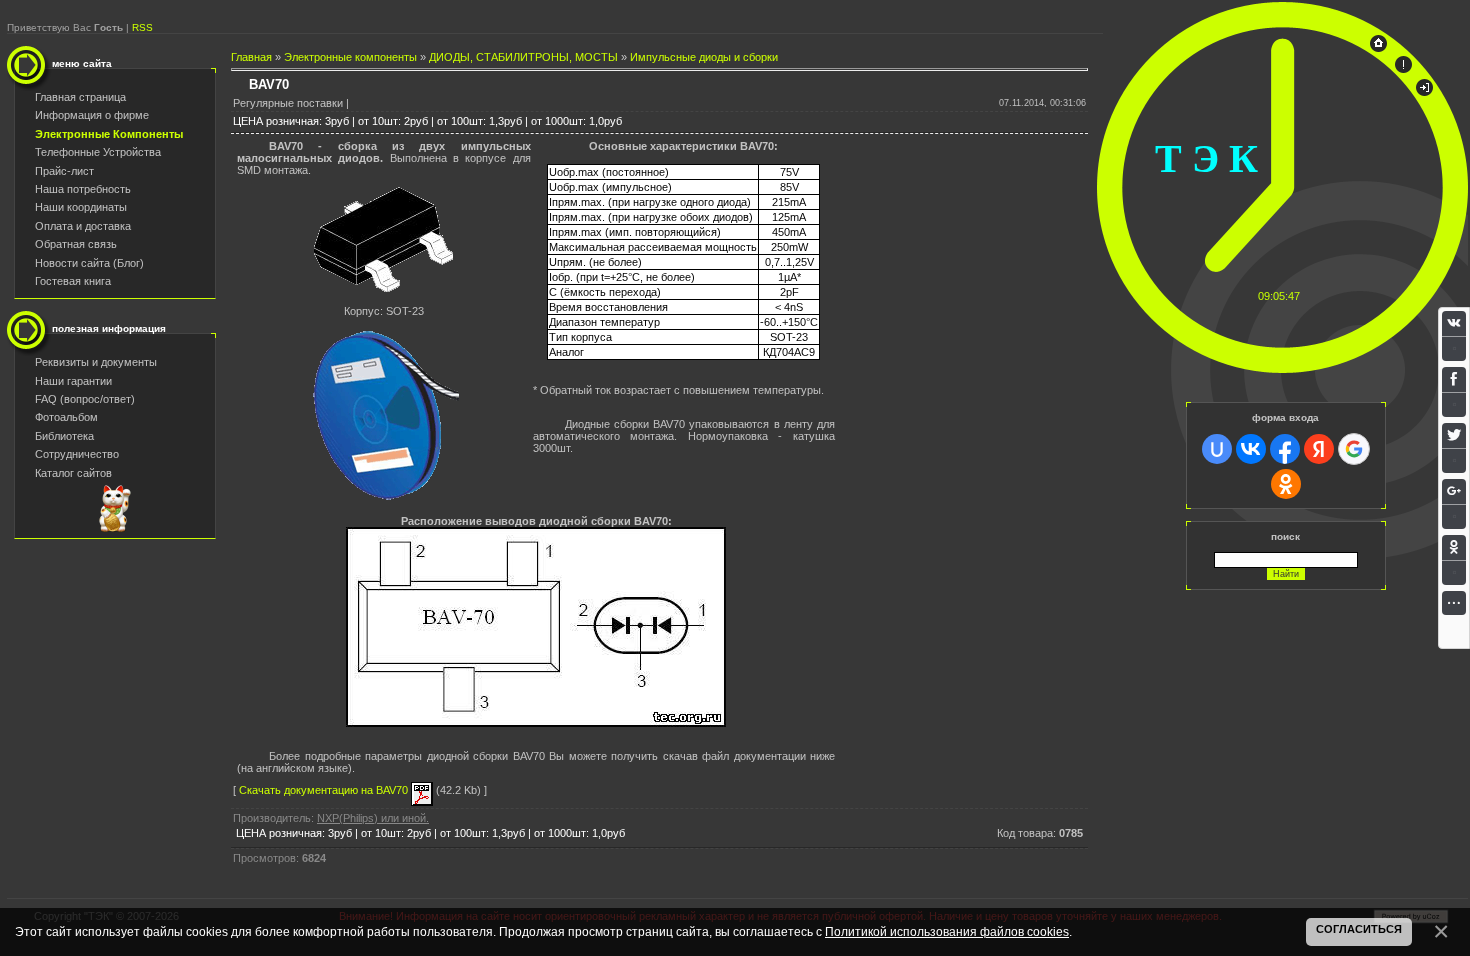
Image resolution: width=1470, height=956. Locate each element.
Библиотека (64, 436)
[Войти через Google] (1354, 449)
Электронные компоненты (350, 57)
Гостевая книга (73, 281)
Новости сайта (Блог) (89, 263)
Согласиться (1359, 929)
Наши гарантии (73, 381)
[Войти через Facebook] (1285, 449)
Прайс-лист (64, 171)
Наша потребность (83, 189)
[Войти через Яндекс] (1319, 449)
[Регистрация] (1403, 69)
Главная (251, 57)
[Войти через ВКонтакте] (1251, 449)
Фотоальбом (66, 417)
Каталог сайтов (73, 473)
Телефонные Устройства (98, 152)
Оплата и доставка (83, 226)
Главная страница (80, 97)
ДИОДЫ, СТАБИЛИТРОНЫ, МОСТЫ (523, 57)
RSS (142, 27)
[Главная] (1378, 48)
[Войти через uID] (1217, 449)
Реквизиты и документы (96, 362)
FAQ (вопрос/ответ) (85, 399)
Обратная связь (76, 244)
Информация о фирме (92, 115)
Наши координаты (81, 207)
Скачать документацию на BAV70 (325, 790)
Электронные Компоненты (109, 134)
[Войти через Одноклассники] (1286, 484)
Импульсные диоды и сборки (704, 57)
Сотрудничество (77, 454)
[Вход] (1424, 92)
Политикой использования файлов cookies (947, 931)
